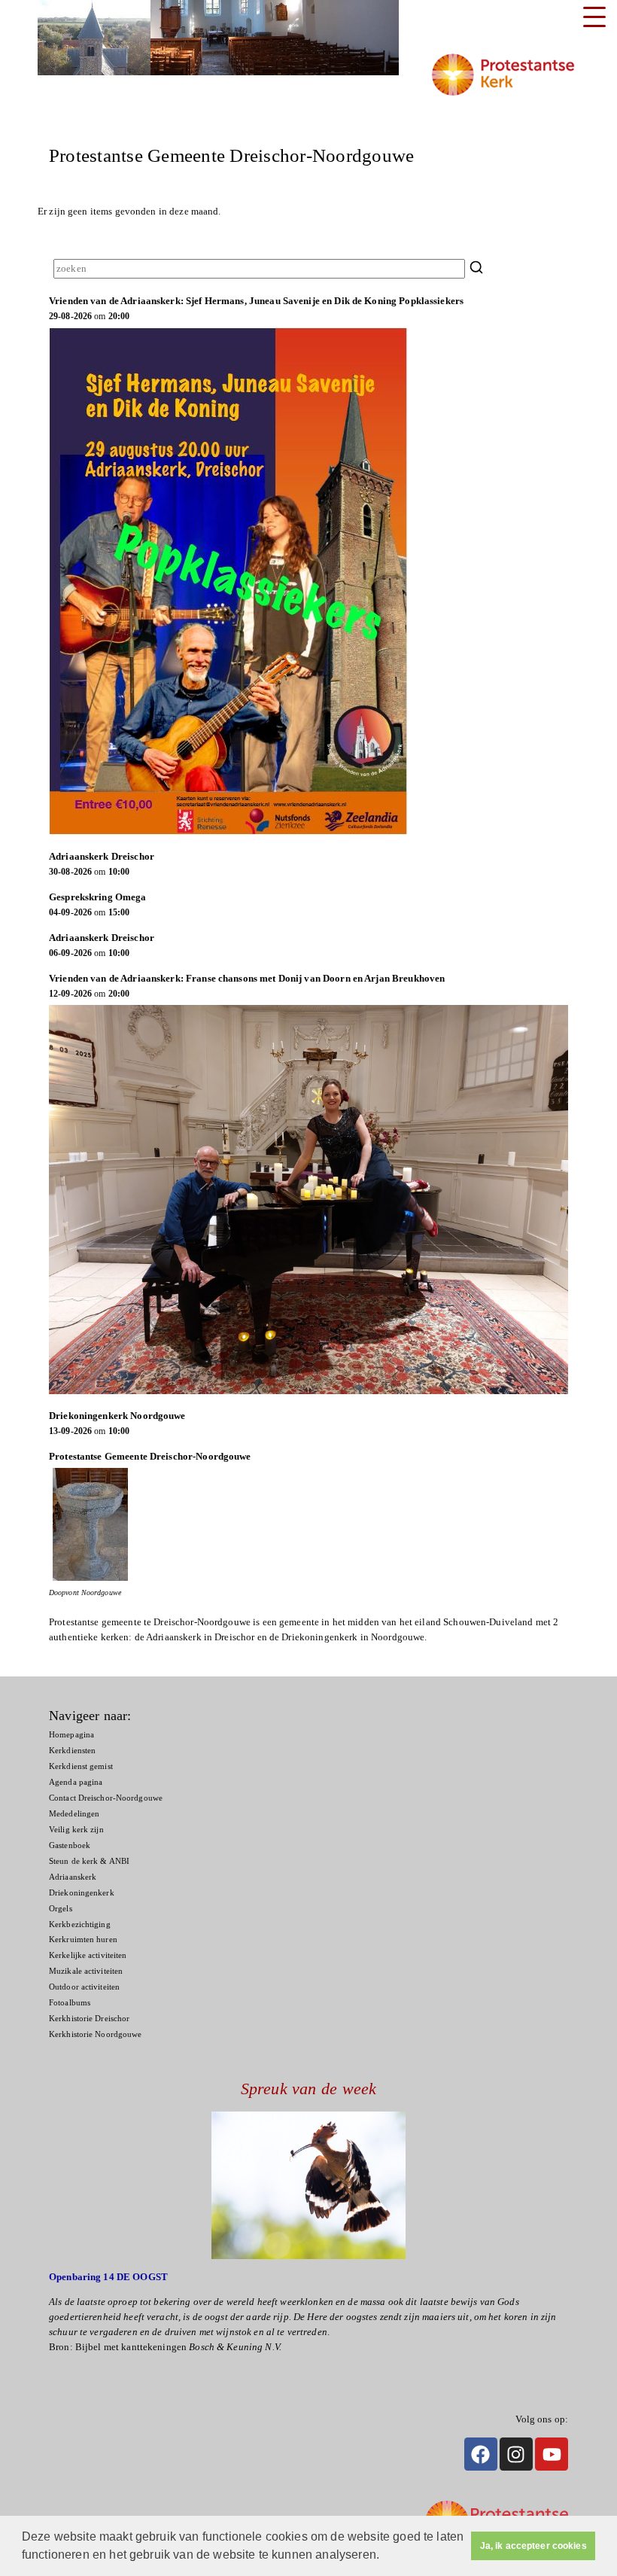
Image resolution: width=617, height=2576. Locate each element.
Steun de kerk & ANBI (89, 1861)
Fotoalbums (70, 2003)
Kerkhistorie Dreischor (89, 2019)
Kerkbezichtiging (80, 1924)
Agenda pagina (76, 1782)
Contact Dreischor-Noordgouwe (106, 1798)
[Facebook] (481, 2454)
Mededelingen (74, 1814)
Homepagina (71, 1735)
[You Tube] (552, 2454)
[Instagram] (516, 2454)
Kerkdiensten (72, 1751)
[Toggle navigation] (594, 17)
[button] (384, 2556)
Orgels (61, 1909)
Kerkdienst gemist (81, 1766)
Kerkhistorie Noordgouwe (95, 2034)
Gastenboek (70, 1845)
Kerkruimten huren (83, 1940)
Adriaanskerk (73, 1877)
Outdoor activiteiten (84, 1987)
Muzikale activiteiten (86, 1971)
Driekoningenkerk (82, 1893)
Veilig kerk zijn (76, 1830)
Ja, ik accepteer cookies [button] (533, 2546)
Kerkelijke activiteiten (88, 1955)
